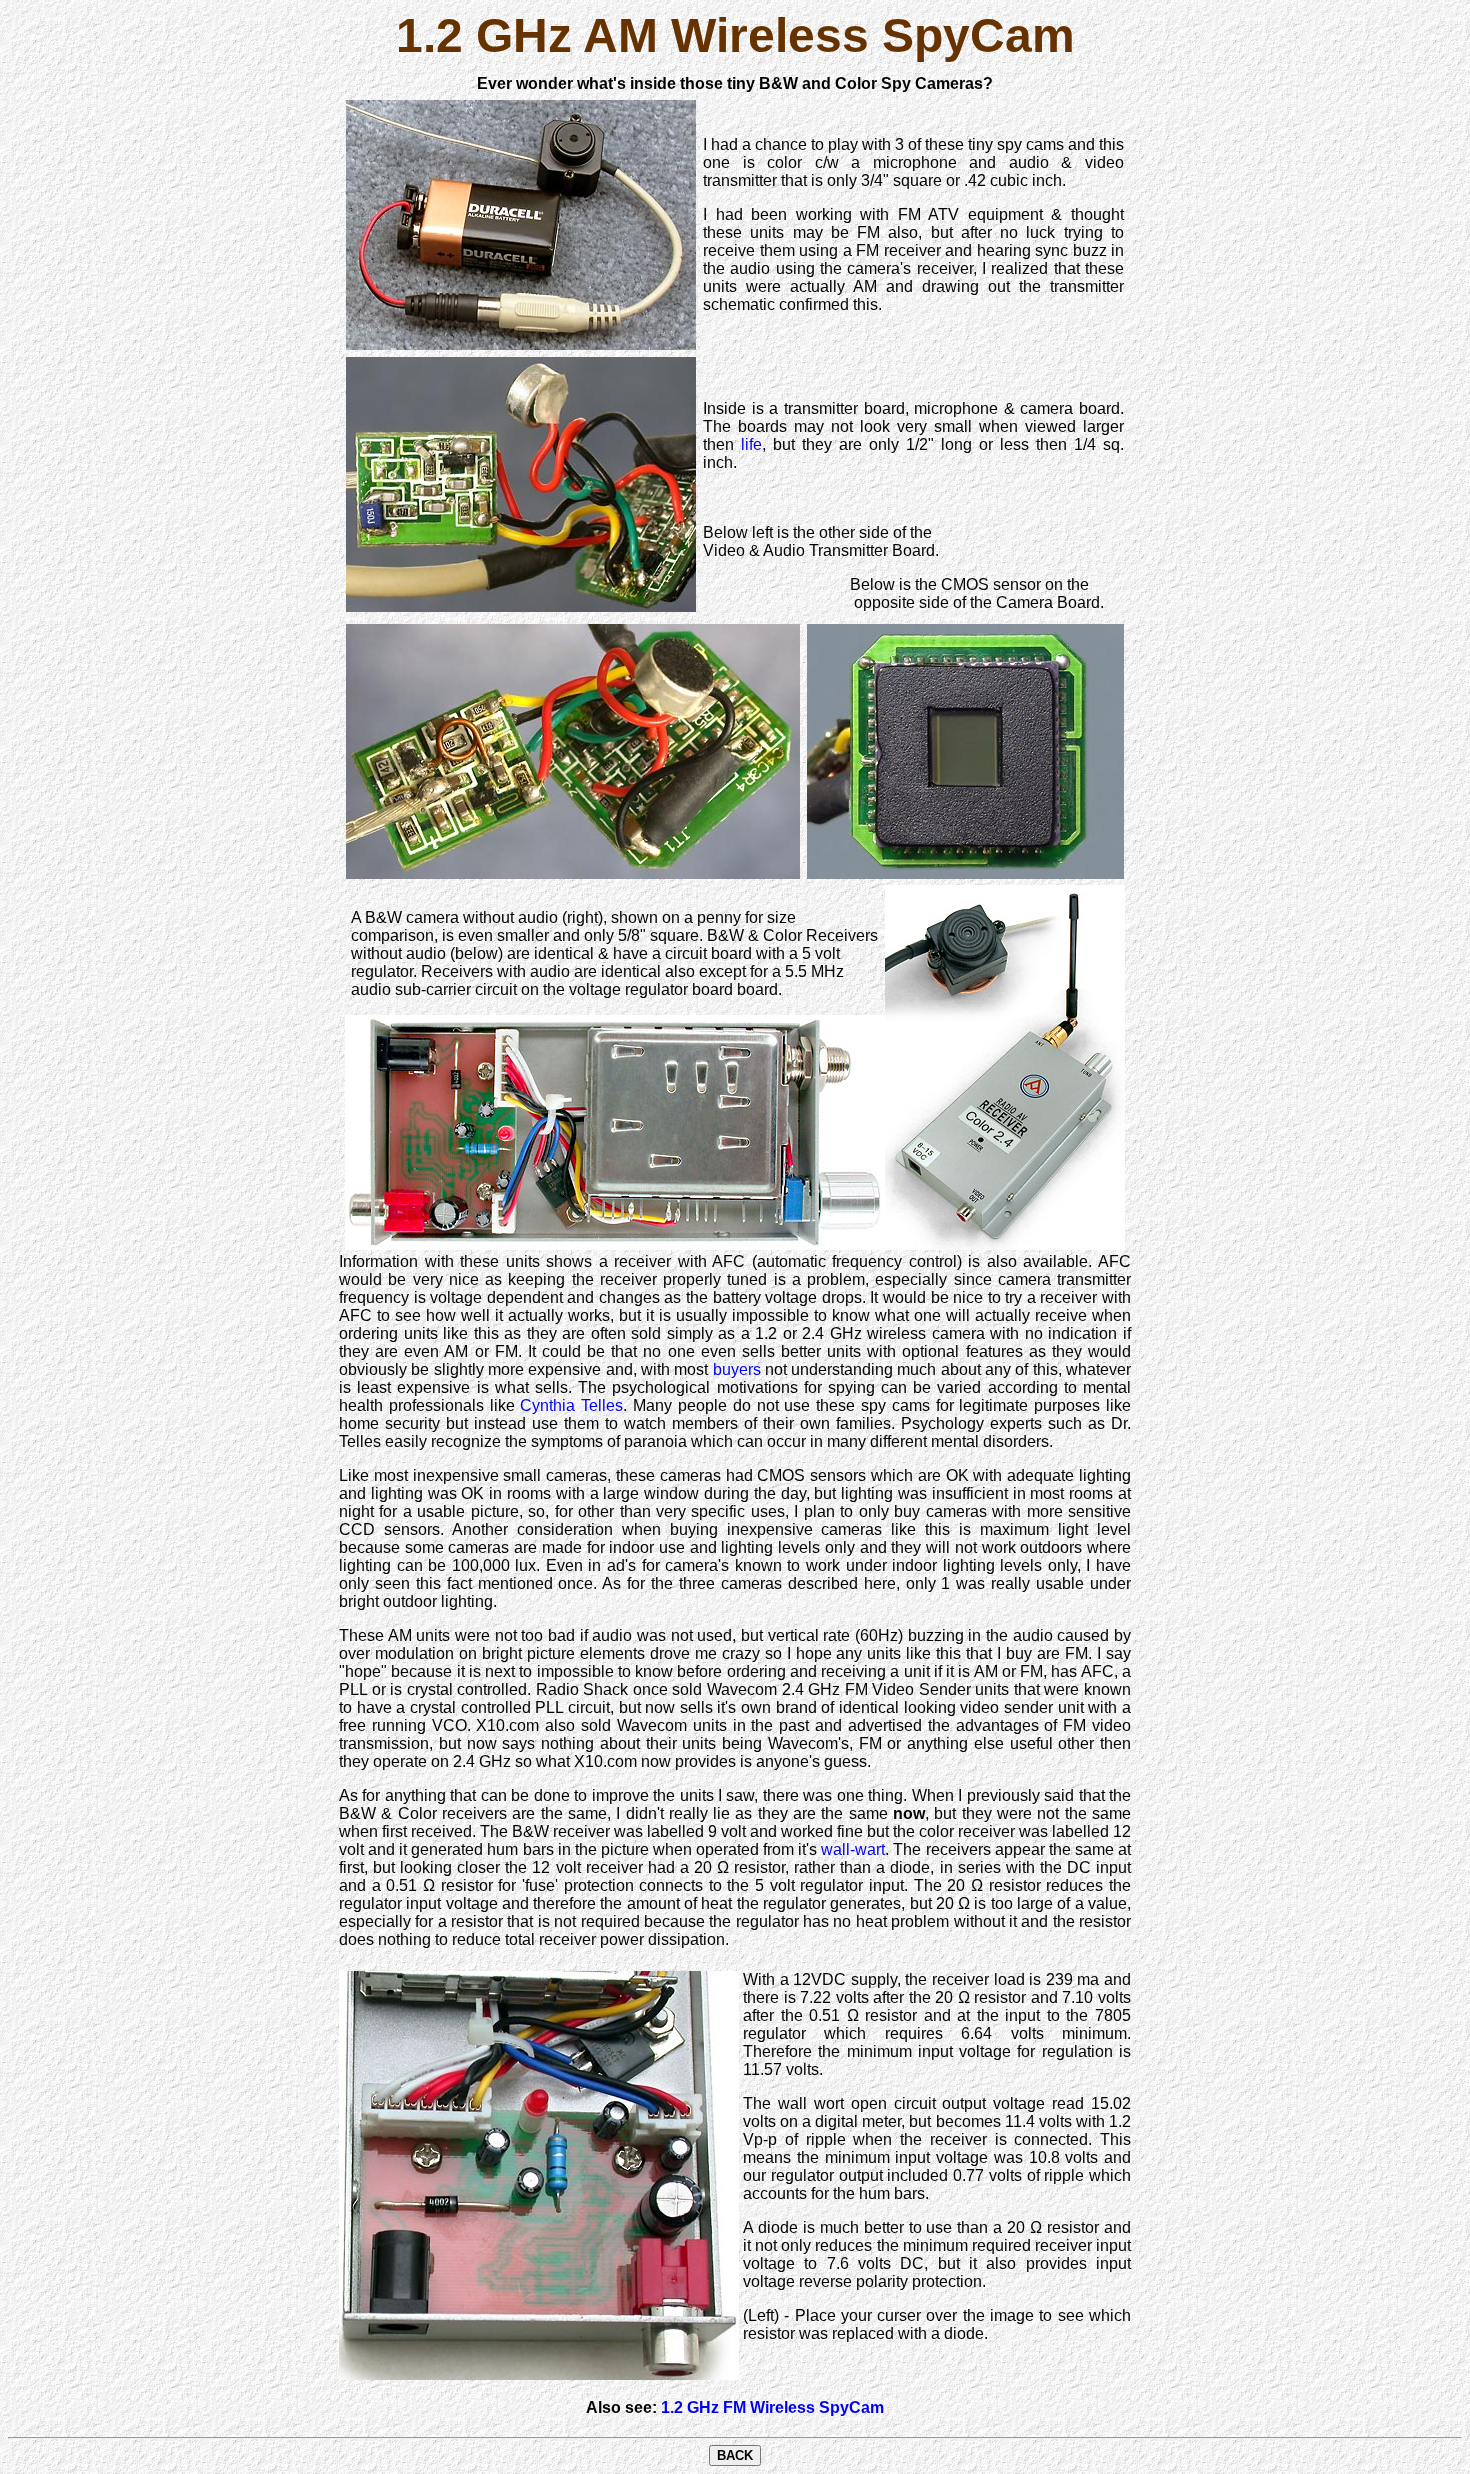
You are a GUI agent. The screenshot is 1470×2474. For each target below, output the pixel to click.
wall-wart (853, 1849)
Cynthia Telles (571, 1405)
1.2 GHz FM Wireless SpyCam (772, 2407)
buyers (737, 1369)
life (751, 444)
